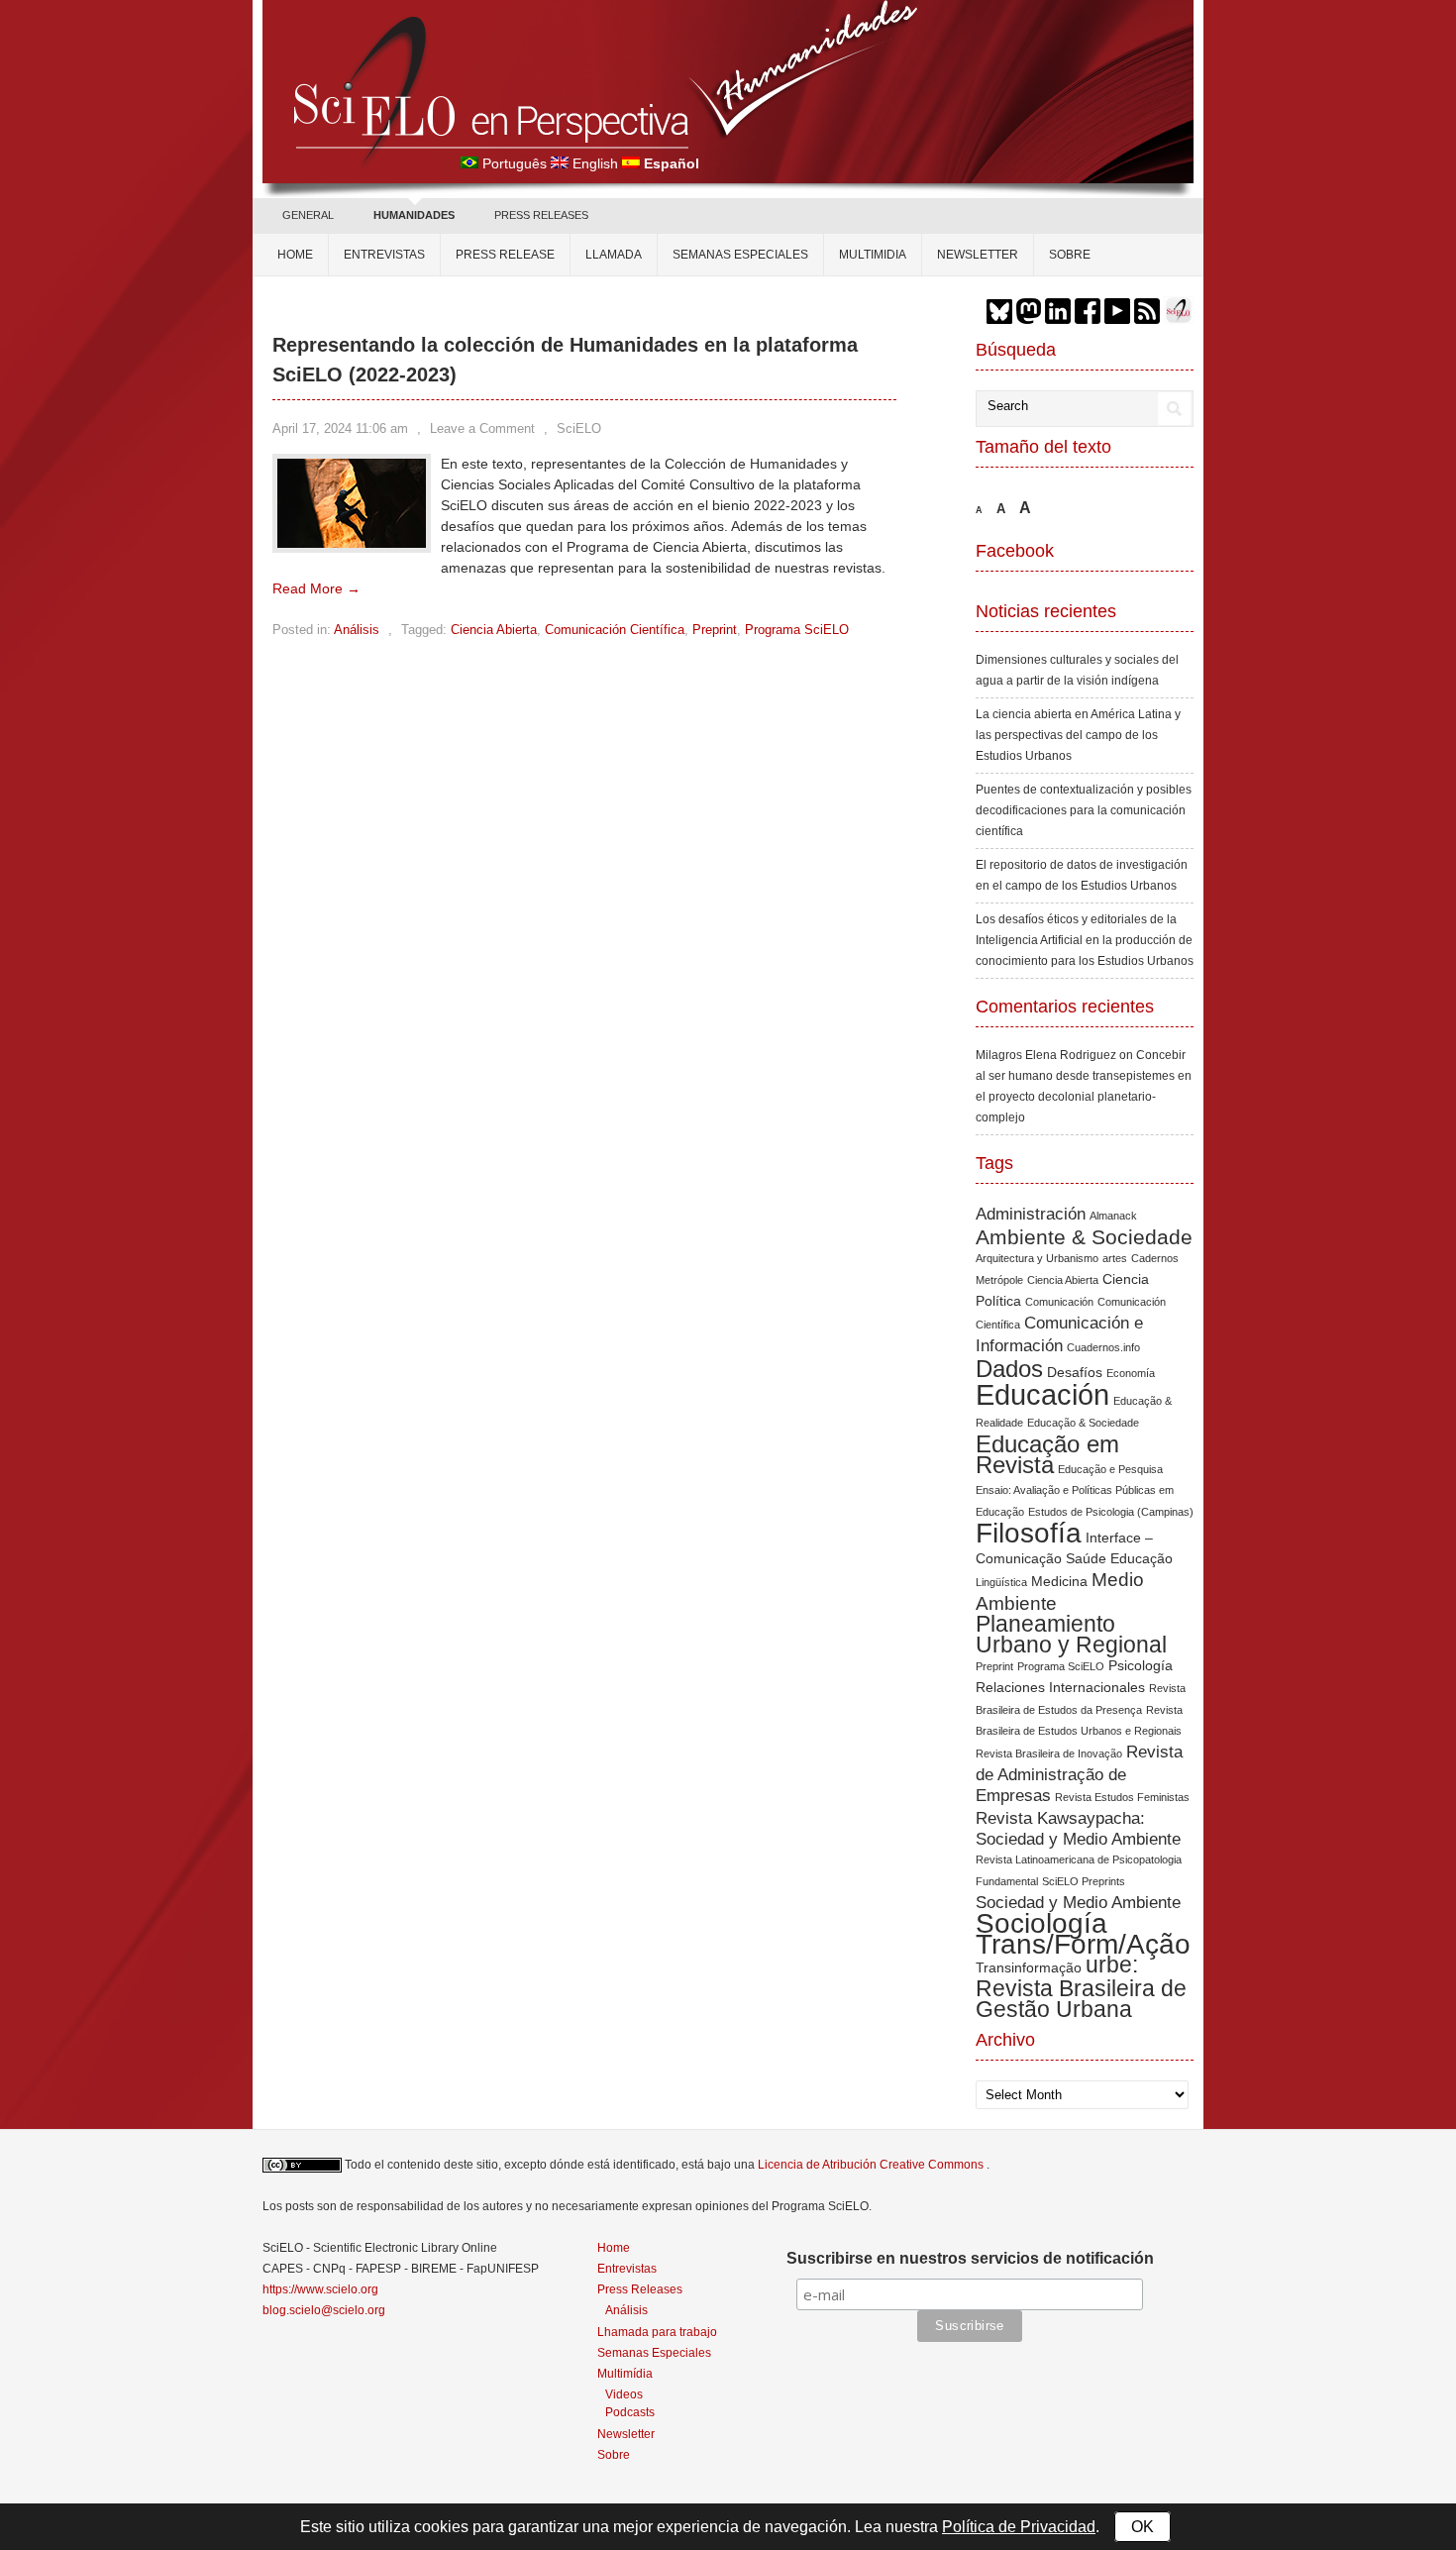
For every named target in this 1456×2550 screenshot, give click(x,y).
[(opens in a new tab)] (352, 543)
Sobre (1070, 255)
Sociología (1041, 1923)
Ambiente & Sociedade (1084, 1237)
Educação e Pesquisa (1110, 1469)
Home (295, 255)
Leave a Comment (482, 428)
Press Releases (640, 2289)
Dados (1009, 1369)
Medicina (1059, 1581)
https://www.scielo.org (320, 2289)
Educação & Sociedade (1083, 1423)
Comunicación (1059, 1302)
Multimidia (873, 255)
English (595, 163)
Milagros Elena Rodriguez (1046, 1055)
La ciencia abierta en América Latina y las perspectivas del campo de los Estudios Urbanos (1078, 735)
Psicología (1141, 1665)
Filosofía (1029, 1533)
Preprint (715, 630)
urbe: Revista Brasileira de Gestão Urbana (1081, 1987)
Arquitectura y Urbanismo (1037, 1258)
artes (1115, 1258)
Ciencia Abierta (494, 630)
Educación (1042, 1394)
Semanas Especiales (740, 255)
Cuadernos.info (1103, 1347)
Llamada (614, 255)
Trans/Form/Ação (1083, 1944)
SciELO (579, 428)
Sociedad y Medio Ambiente (1078, 1903)
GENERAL (308, 215)
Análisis (357, 630)
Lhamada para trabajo (657, 2332)
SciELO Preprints (1084, 1881)
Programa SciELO (797, 630)
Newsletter (978, 255)
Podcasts (630, 2412)
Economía (1131, 1373)
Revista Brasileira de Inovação (1049, 1753)
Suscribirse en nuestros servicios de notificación (970, 2258)
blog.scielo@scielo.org (324, 2310)
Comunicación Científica (615, 630)
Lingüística (1001, 1582)
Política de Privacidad (1019, 2527)
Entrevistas (384, 255)
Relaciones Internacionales (1060, 1687)
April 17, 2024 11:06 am (340, 428)
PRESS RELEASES (541, 215)
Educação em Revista (1047, 1454)
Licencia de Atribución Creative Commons (872, 2165)
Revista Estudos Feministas (1122, 1797)
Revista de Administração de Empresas (1079, 1774)
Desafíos (1075, 1372)
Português (515, 163)
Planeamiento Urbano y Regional (1071, 1634)
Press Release (505, 255)
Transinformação (1029, 1967)
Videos (624, 2394)
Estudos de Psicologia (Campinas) (1111, 1512)
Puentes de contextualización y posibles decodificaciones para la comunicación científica (1084, 810)
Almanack (1113, 1216)
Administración (1031, 1214)
